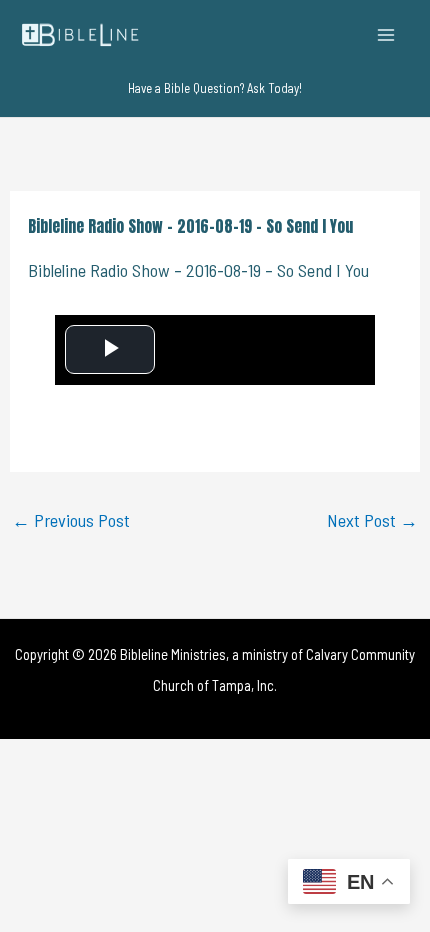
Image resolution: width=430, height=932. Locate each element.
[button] (215, 88)
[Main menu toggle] (386, 34)
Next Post (372, 520)
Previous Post (71, 520)
